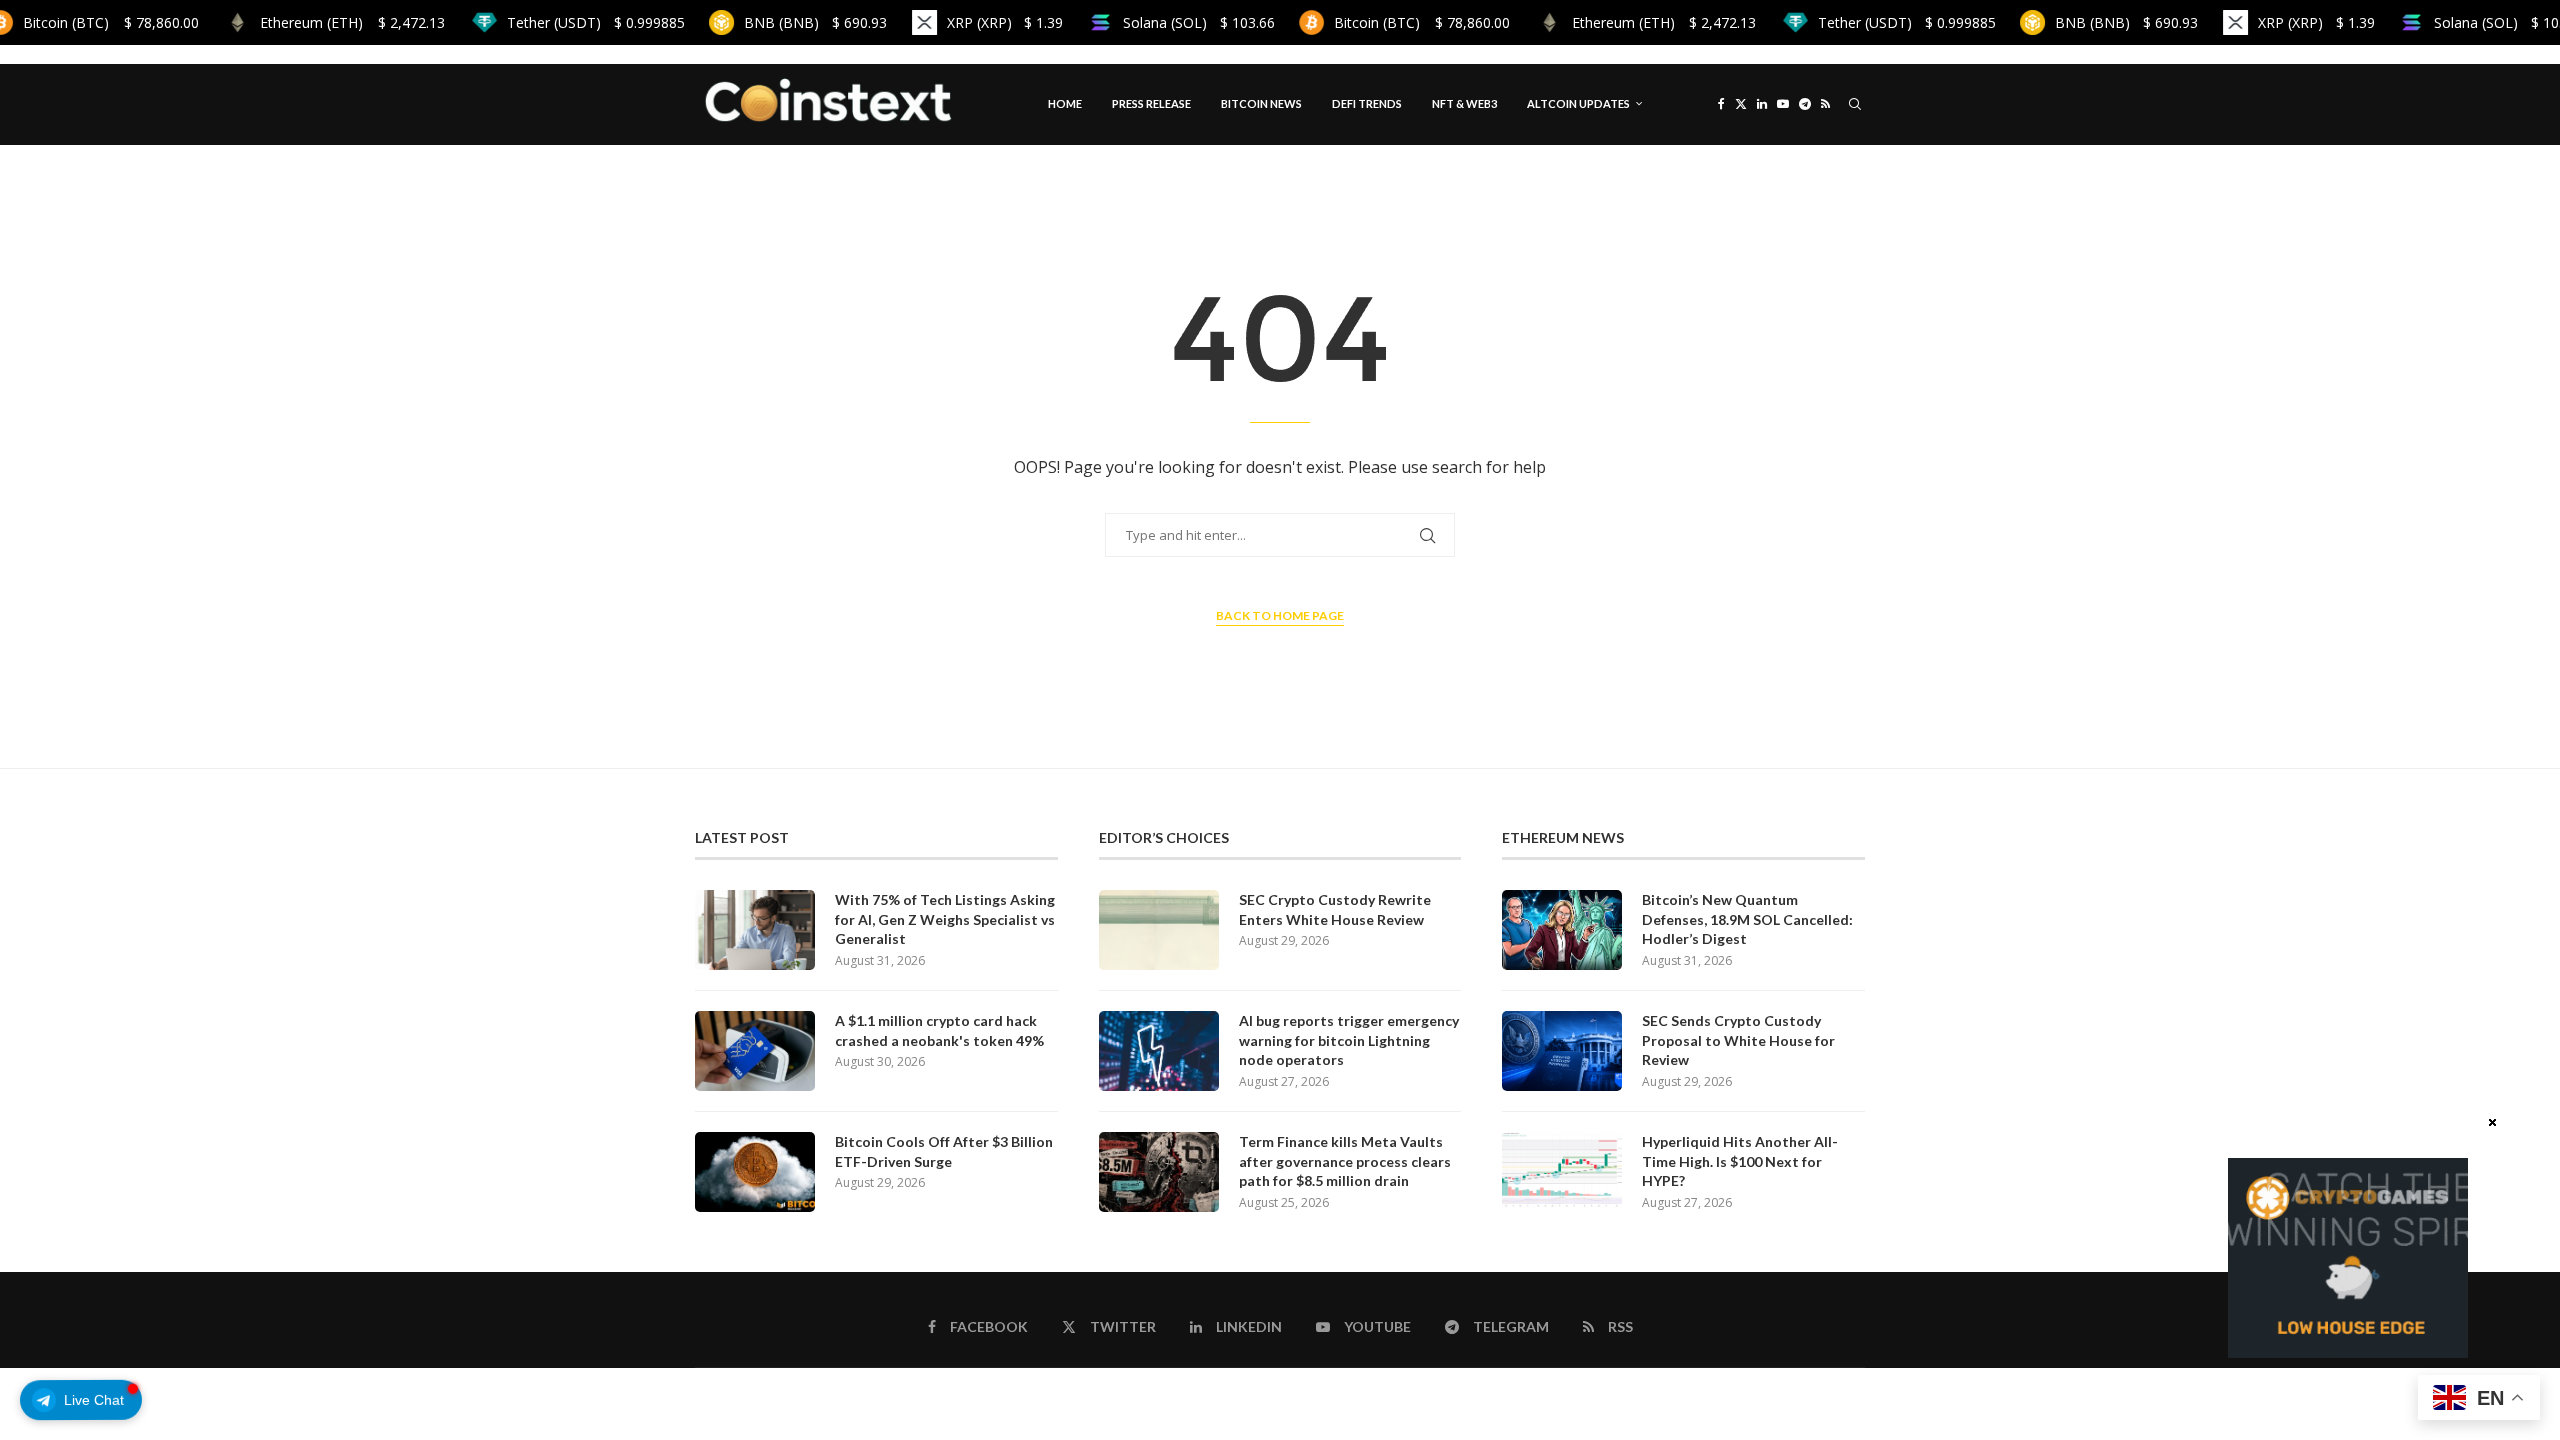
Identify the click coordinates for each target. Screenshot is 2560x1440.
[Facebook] (1721, 104)
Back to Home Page (1280, 615)
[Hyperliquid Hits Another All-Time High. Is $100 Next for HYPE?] (1562, 1172)
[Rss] (1825, 104)
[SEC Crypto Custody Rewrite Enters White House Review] (1159, 930)
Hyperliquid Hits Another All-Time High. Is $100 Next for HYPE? (1740, 1161)
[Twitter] (1741, 104)
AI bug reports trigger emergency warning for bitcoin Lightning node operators (1349, 1040)
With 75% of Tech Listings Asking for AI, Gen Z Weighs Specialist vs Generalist (945, 919)
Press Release (1151, 103)
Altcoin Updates (1578, 103)
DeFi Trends (1367, 103)
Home (1065, 103)
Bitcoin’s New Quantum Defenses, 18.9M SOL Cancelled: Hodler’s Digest (1747, 919)
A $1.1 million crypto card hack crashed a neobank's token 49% (939, 1030)
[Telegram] (1805, 104)
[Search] (1855, 104)
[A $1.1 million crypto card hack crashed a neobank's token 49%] (755, 1051)
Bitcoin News (1261, 103)
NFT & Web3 (1464, 103)
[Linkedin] (1762, 104)
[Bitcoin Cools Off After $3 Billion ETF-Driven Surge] (755, 1172)
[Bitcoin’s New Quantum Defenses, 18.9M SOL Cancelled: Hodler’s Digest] (1562, 930)
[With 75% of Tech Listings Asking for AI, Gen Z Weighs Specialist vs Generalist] (755, 930)
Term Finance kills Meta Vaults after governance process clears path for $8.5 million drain (1345, 1161)
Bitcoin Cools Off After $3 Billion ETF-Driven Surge (944, 1151)
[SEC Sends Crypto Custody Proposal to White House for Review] (1562, 1051)
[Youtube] (1783, 104)
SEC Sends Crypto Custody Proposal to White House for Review (1738, 1040)
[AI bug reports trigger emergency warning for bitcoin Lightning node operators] (1159, 1051)
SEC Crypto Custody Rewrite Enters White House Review (1335, 909)
